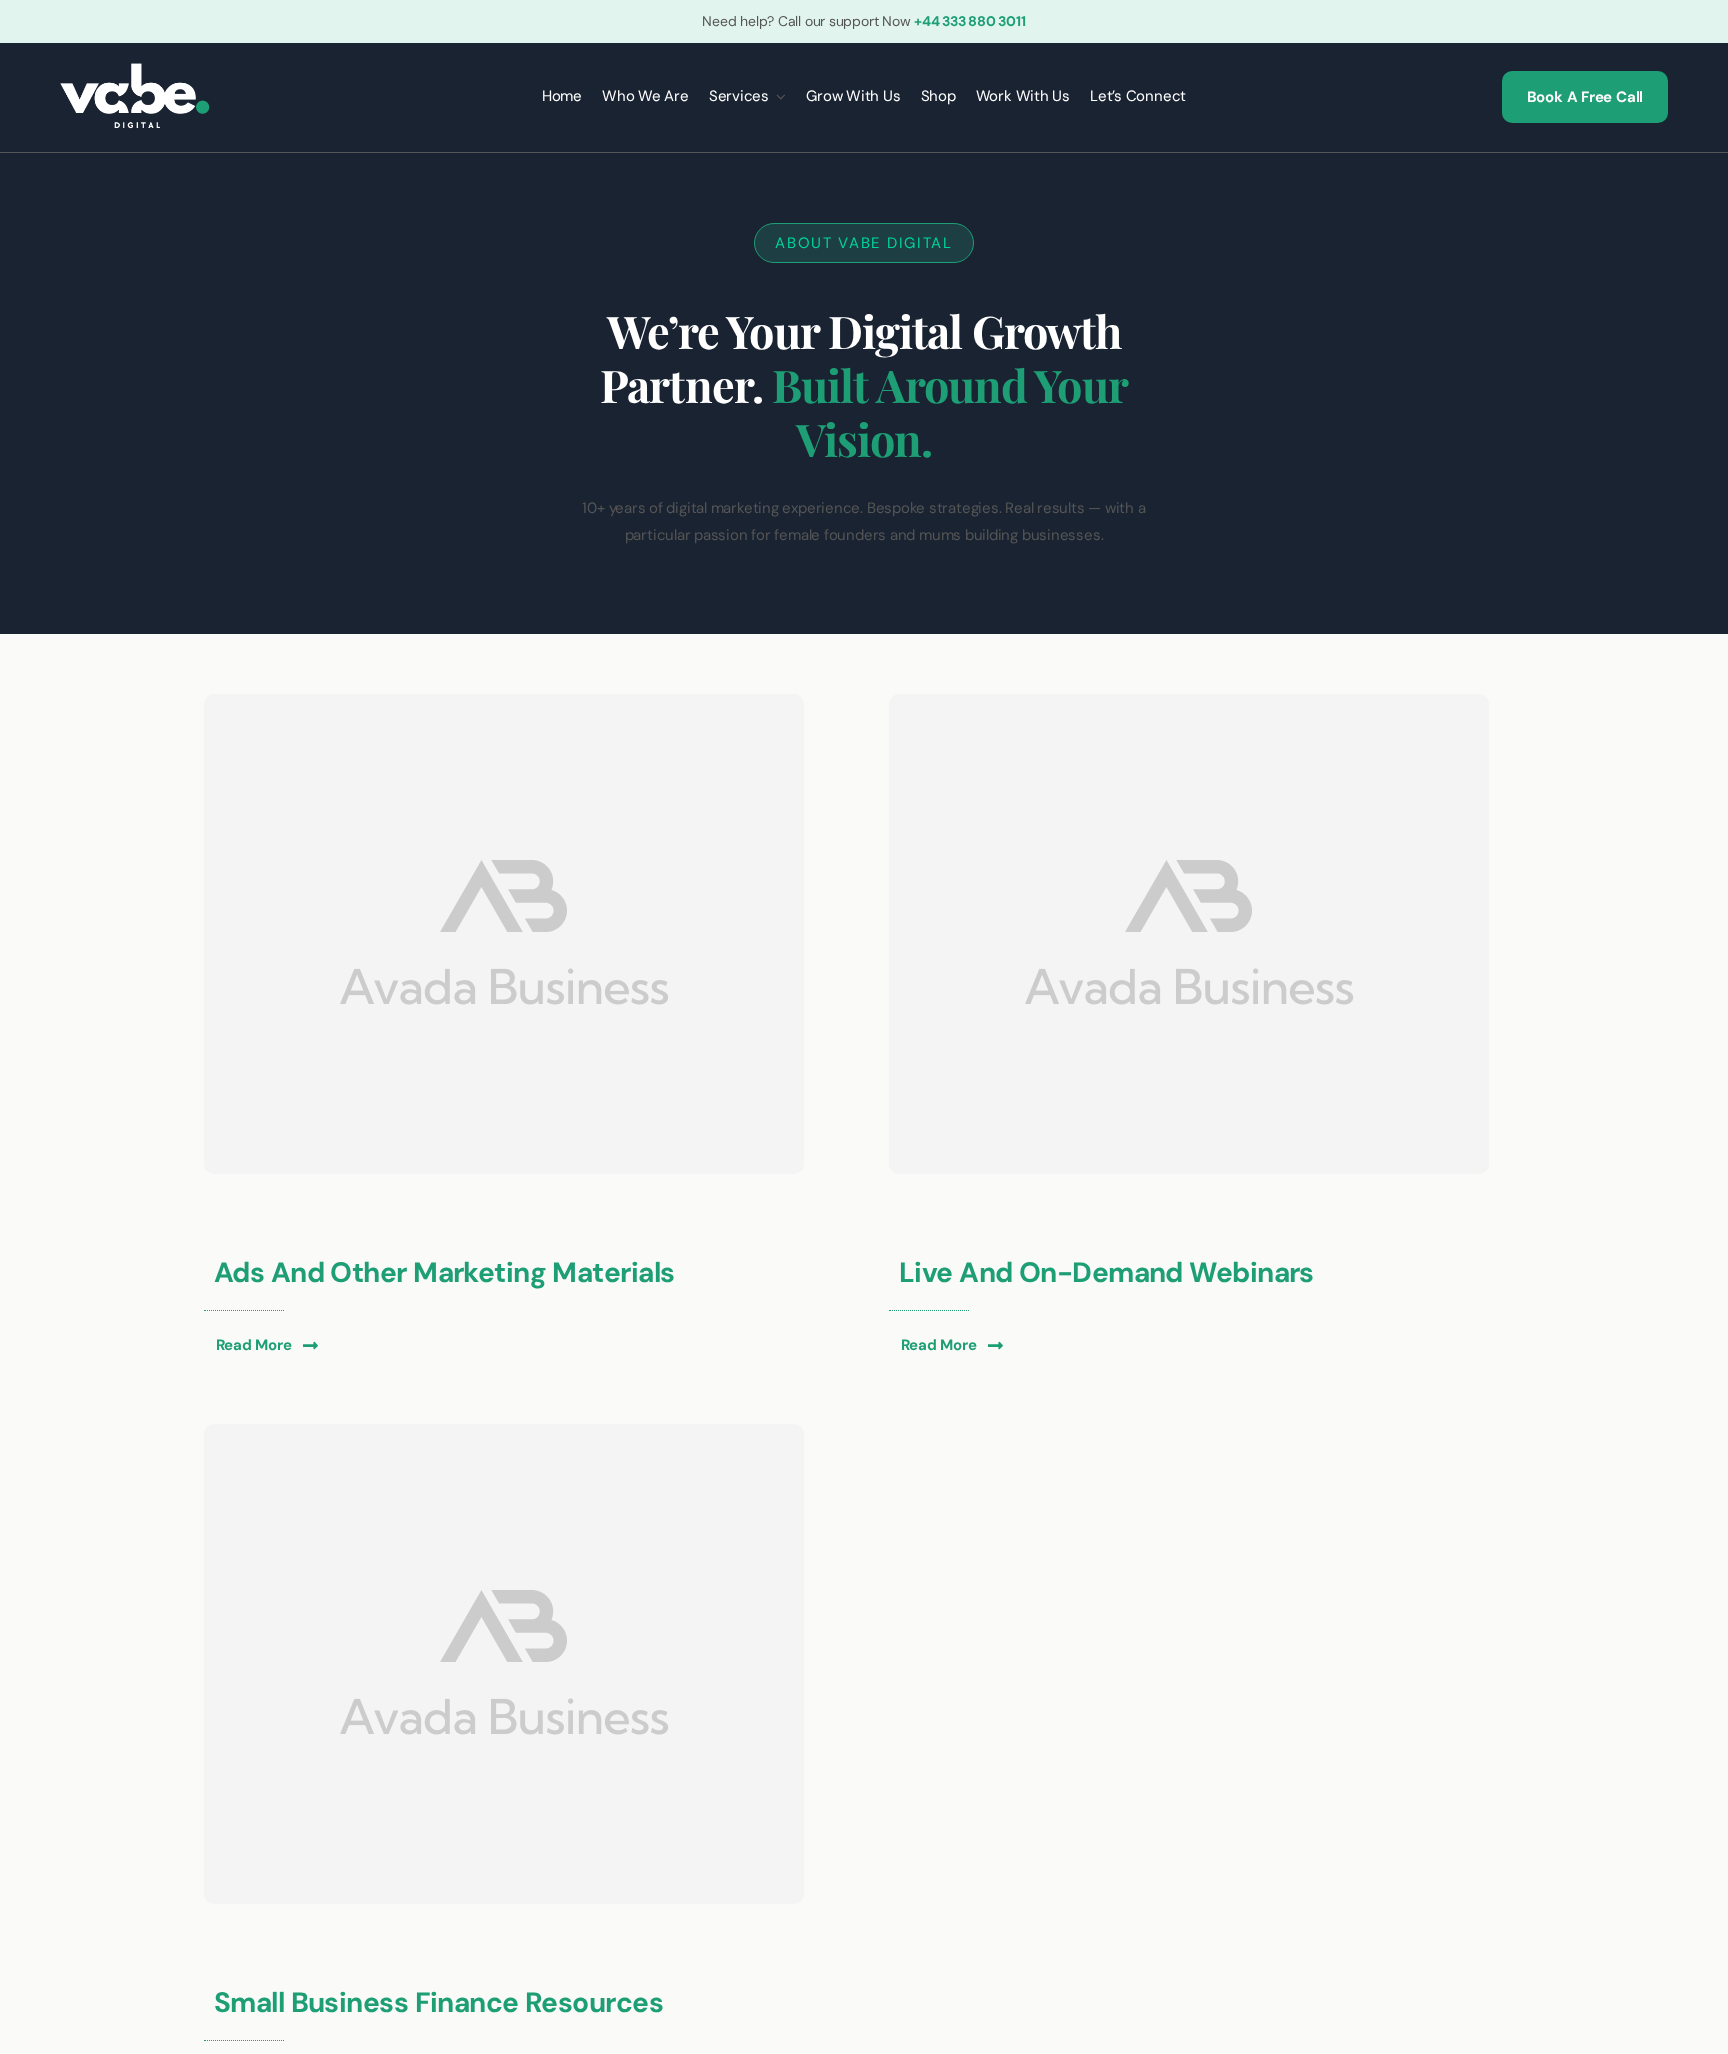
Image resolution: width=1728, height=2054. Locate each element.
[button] (267, 1345)
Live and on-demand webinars (1106, 1272)
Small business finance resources (438, 2002)
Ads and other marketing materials (444, 1272)
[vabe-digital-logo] (135, 70)
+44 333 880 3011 (969, 21)
